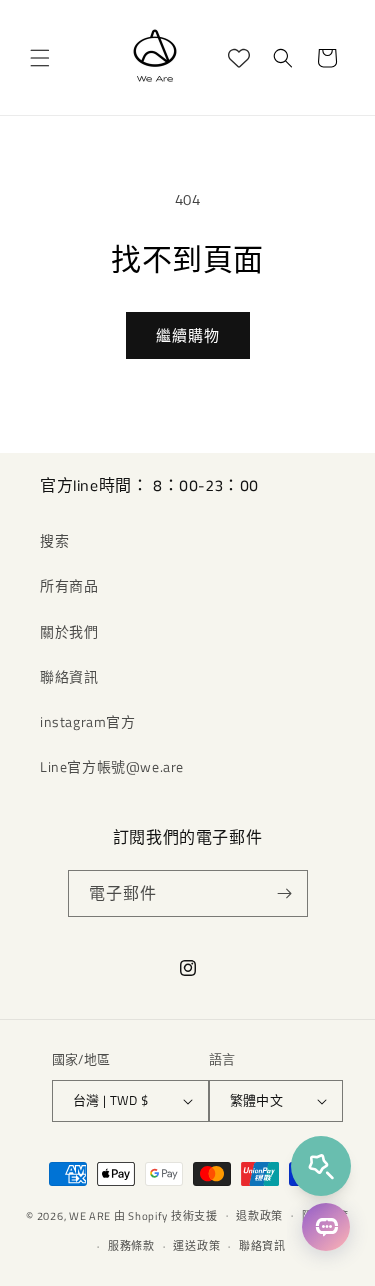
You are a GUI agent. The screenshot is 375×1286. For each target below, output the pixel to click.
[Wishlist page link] (239, 58)
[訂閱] (285, 893)
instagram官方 (88, 721)
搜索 (54, 540)
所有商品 (69, 585)
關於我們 (69, 631)
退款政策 (259, 1216)
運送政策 (196, 1246)
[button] (40, 58)
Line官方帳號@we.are (112, 766)
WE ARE (90, 1215)
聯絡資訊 (69, 676)
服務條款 (131, 1246)
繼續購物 (188, 335)
